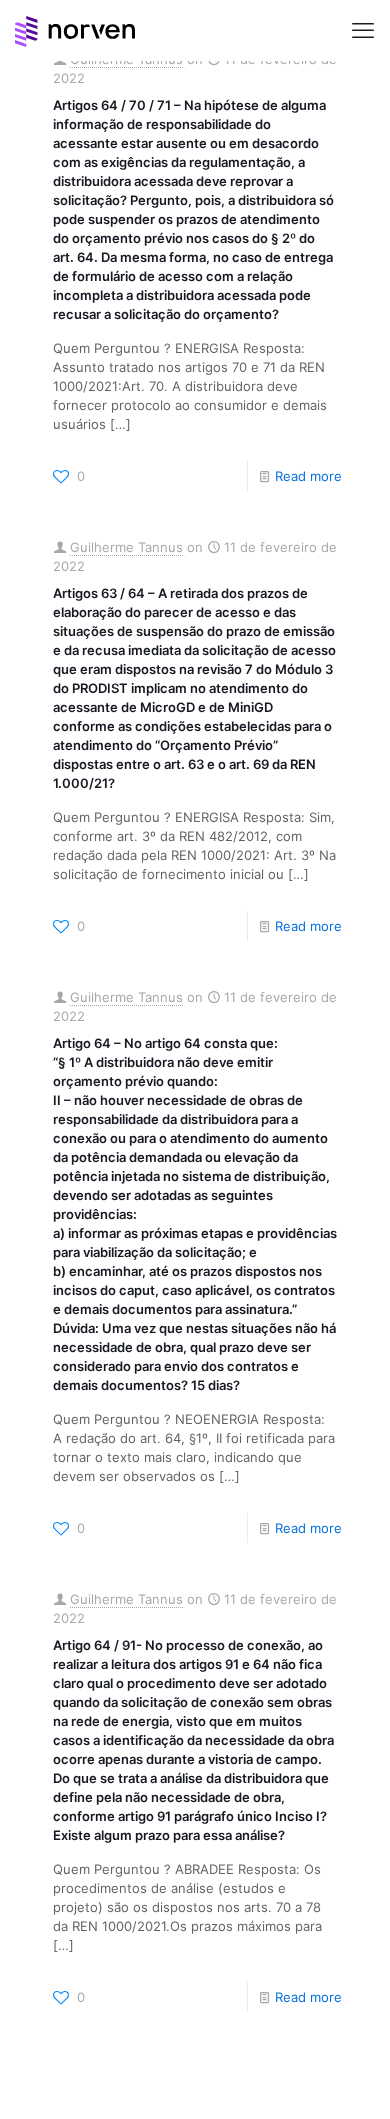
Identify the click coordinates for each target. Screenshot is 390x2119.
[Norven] (75, 30)
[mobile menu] (363, 30)
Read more (308, 476)
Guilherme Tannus (126, 547)
